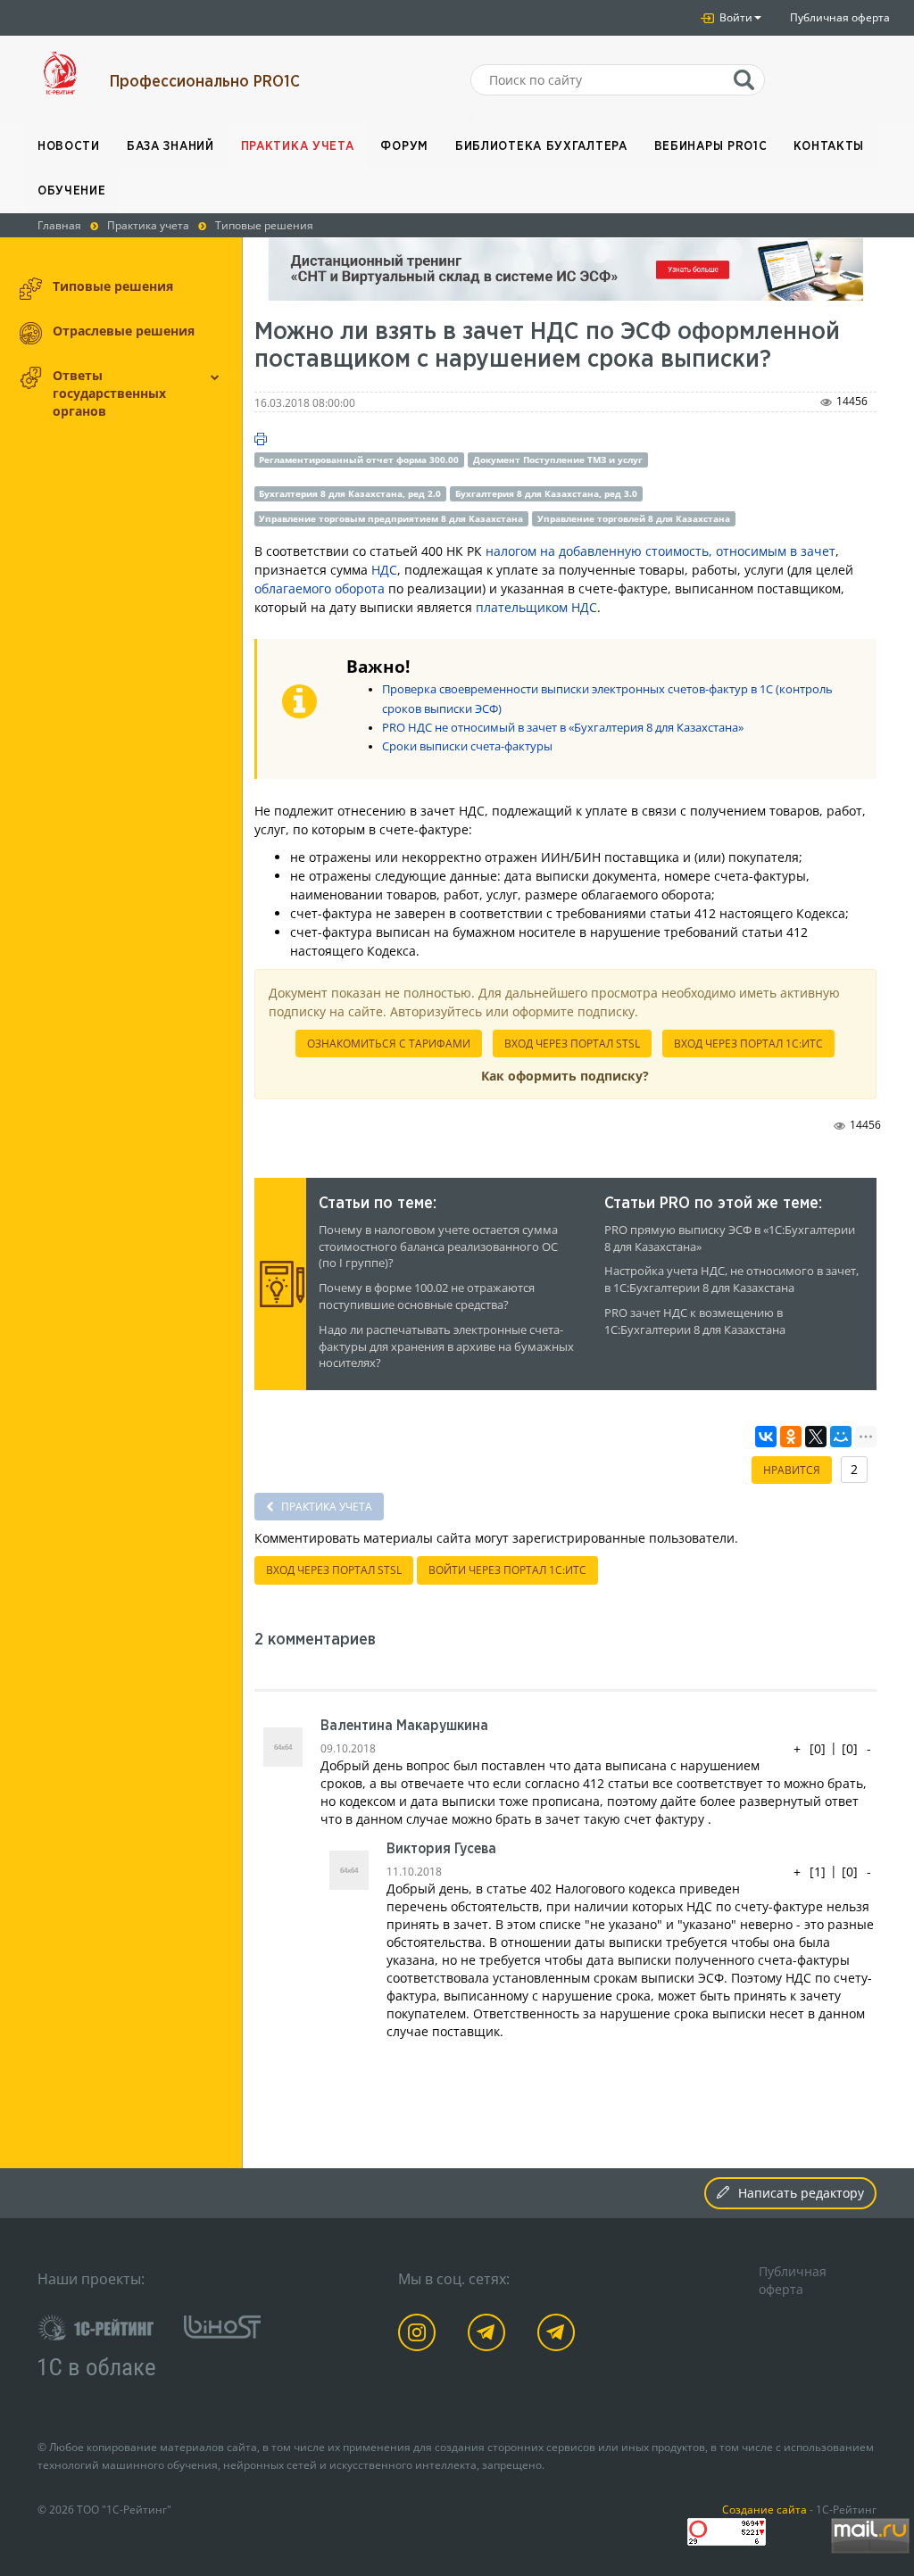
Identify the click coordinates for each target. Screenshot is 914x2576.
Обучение (72, 191)
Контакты (829, 146)
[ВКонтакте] (766, 1437)
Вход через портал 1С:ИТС (748, 1044)
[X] (816, 1437)
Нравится (792, 1470)
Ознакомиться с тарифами (389, 1044)
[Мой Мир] (841, 1437)
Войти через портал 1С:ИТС (507, 1570)
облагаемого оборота (320, 588)
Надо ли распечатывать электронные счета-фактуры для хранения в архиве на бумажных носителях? (446, 1347)
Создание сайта (764, 2509)
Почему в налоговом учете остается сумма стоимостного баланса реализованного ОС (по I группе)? (438, 1247)
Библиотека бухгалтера (541, 146)
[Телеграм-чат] (559, 2336)
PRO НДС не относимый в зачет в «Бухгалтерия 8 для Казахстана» (563, 728)
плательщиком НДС (536, 607)
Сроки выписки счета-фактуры (467, 746)
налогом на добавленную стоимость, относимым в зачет (661, 551)
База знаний (170, 146)
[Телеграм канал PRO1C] (490, 2336)
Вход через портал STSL (572, 1044)
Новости (69, 146)
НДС (384, 570)
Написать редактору (801, 2193)
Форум (404, 146)
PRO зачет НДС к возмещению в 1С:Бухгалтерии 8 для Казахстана (695, 1321)
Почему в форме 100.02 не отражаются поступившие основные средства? (427, 1296)
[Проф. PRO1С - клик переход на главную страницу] (60, 73)
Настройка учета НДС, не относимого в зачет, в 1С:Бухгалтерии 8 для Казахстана (731, 1280)
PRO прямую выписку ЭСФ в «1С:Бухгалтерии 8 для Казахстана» (730, 1238)
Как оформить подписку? (565, 1076)
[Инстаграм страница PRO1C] (420, 2336)
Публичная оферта (840, 17)
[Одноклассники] (791, 1437)
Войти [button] (735, 17)
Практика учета (298, 146)
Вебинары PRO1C (711, 146)
